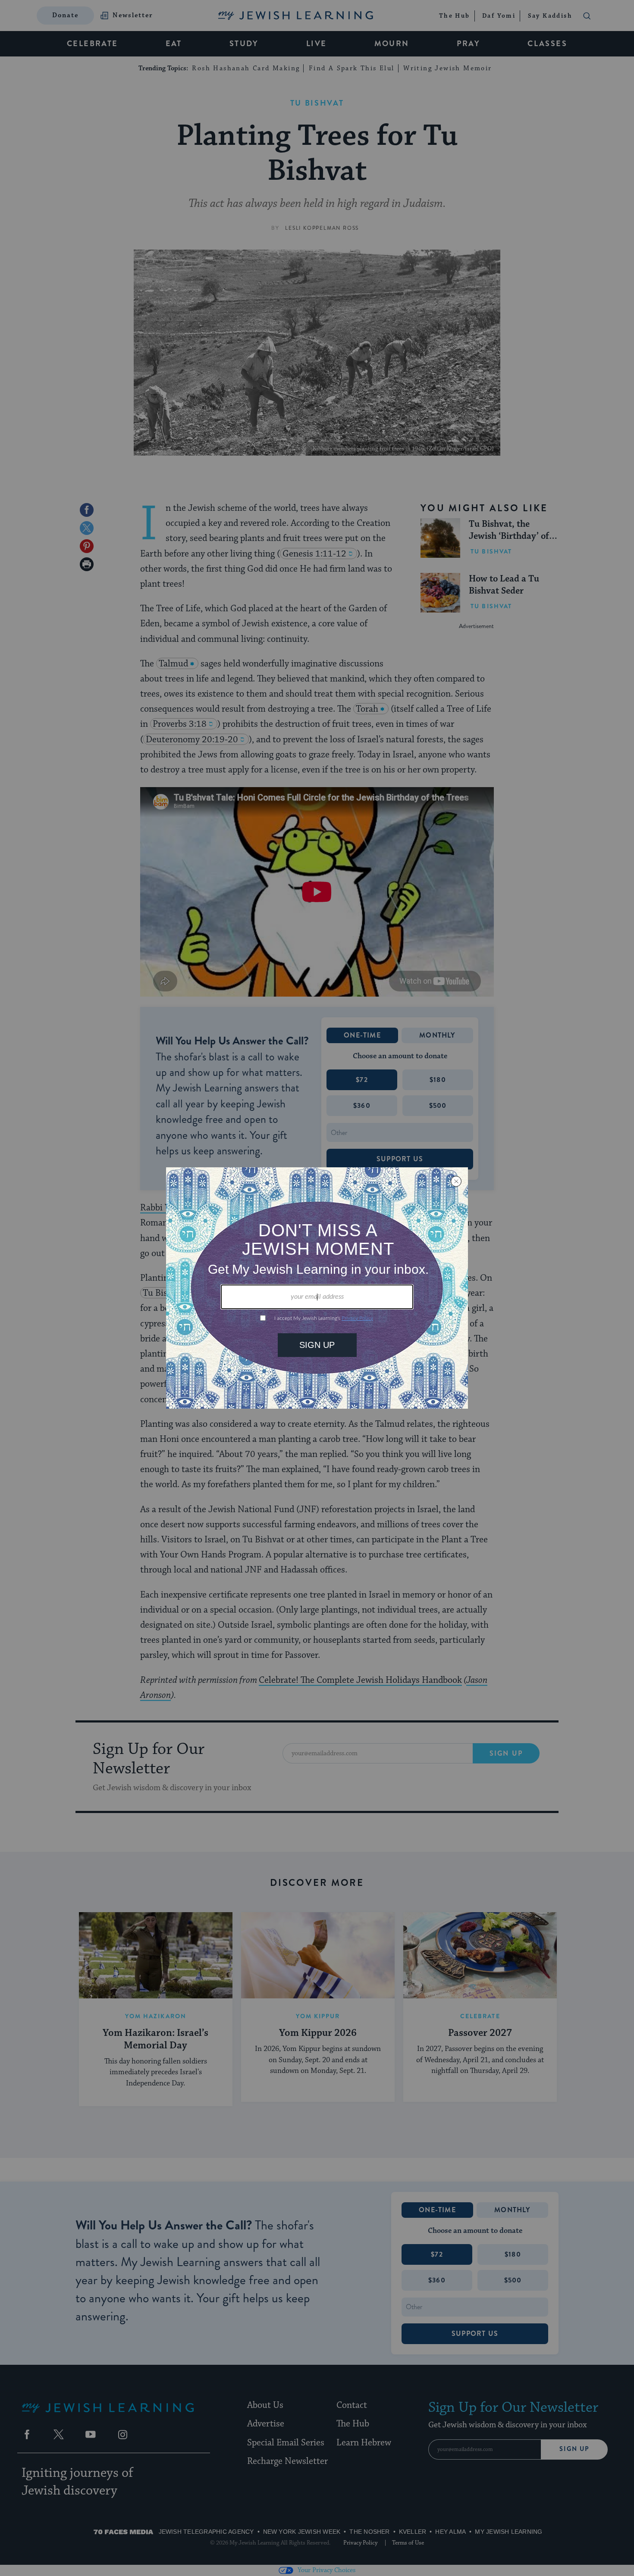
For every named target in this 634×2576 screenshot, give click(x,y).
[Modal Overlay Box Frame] (317, 1288)
